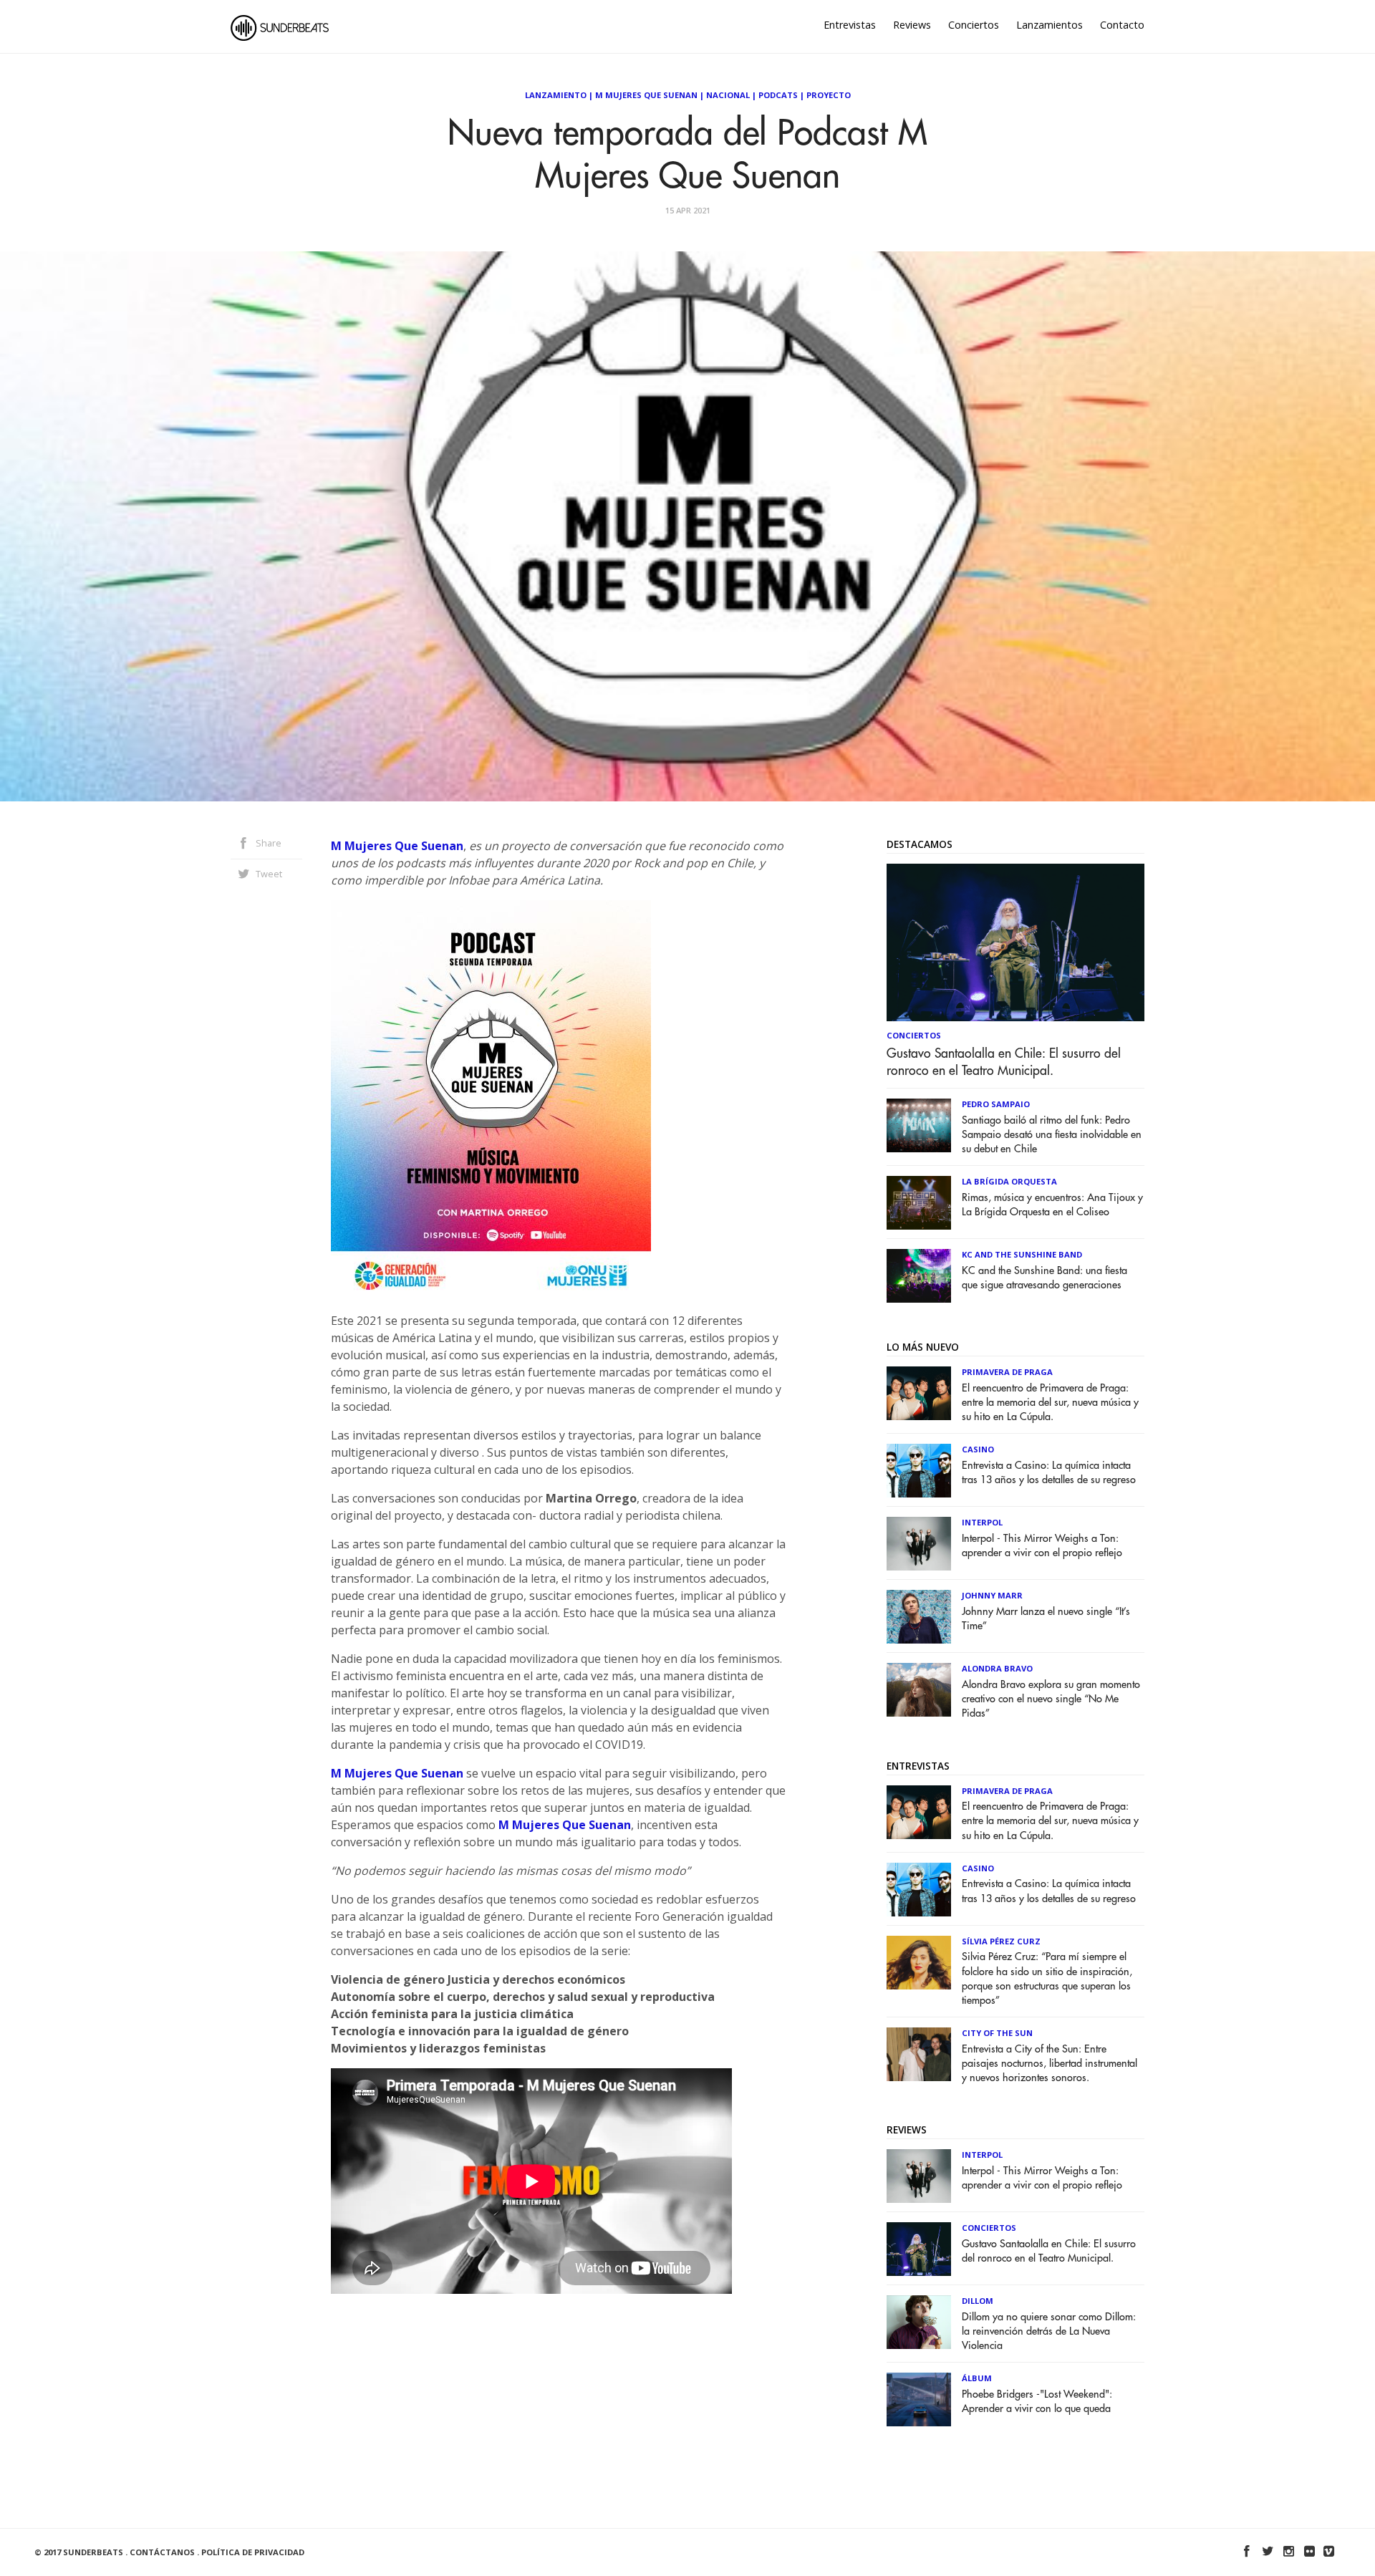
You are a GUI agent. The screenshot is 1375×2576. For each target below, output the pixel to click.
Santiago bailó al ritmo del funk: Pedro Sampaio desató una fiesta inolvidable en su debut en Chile (1052, 1135)
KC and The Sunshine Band (1022, 1254)
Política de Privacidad (253, 2552)
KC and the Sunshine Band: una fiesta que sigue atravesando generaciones (1044, 1278)
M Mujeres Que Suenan (397, 846)
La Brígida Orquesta (1009, 1181)
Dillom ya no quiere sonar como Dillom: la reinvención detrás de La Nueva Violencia (1049, 2331)
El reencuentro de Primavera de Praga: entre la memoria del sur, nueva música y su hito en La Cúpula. (1050, 1403)
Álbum (977, 2378)
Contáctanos (162, 2552)
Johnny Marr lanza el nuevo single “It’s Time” (1046, 1619)
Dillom (978, 2301)
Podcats (778, 95)
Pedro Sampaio (996, 1104)
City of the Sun (997, 2033)
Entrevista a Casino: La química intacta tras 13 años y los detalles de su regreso (1049, 1473)
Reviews (912, 25)
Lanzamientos (1050, 25)
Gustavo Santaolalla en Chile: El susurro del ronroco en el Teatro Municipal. (1004, 1062)
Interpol (982, 1522)
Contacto (1122, 25)
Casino (978, 1449)
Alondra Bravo (997, 1668)
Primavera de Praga (1007, 1372)
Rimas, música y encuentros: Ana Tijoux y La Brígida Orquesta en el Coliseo (1052, 1205)
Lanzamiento (556, 95)
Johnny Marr (992, 1595)
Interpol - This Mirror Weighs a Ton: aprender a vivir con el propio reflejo (1042, 1546)
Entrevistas (850, 25)
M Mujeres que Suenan (646, 95)
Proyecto (829, 95)
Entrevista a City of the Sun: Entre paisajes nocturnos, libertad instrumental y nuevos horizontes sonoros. (1050, 2064)
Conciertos (974, 25)
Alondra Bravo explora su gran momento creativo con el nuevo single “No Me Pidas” (1051, 1699)
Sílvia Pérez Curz (1001, 1941)
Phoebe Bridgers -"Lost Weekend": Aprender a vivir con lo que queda (1037, 2402)
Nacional (728, 95)
